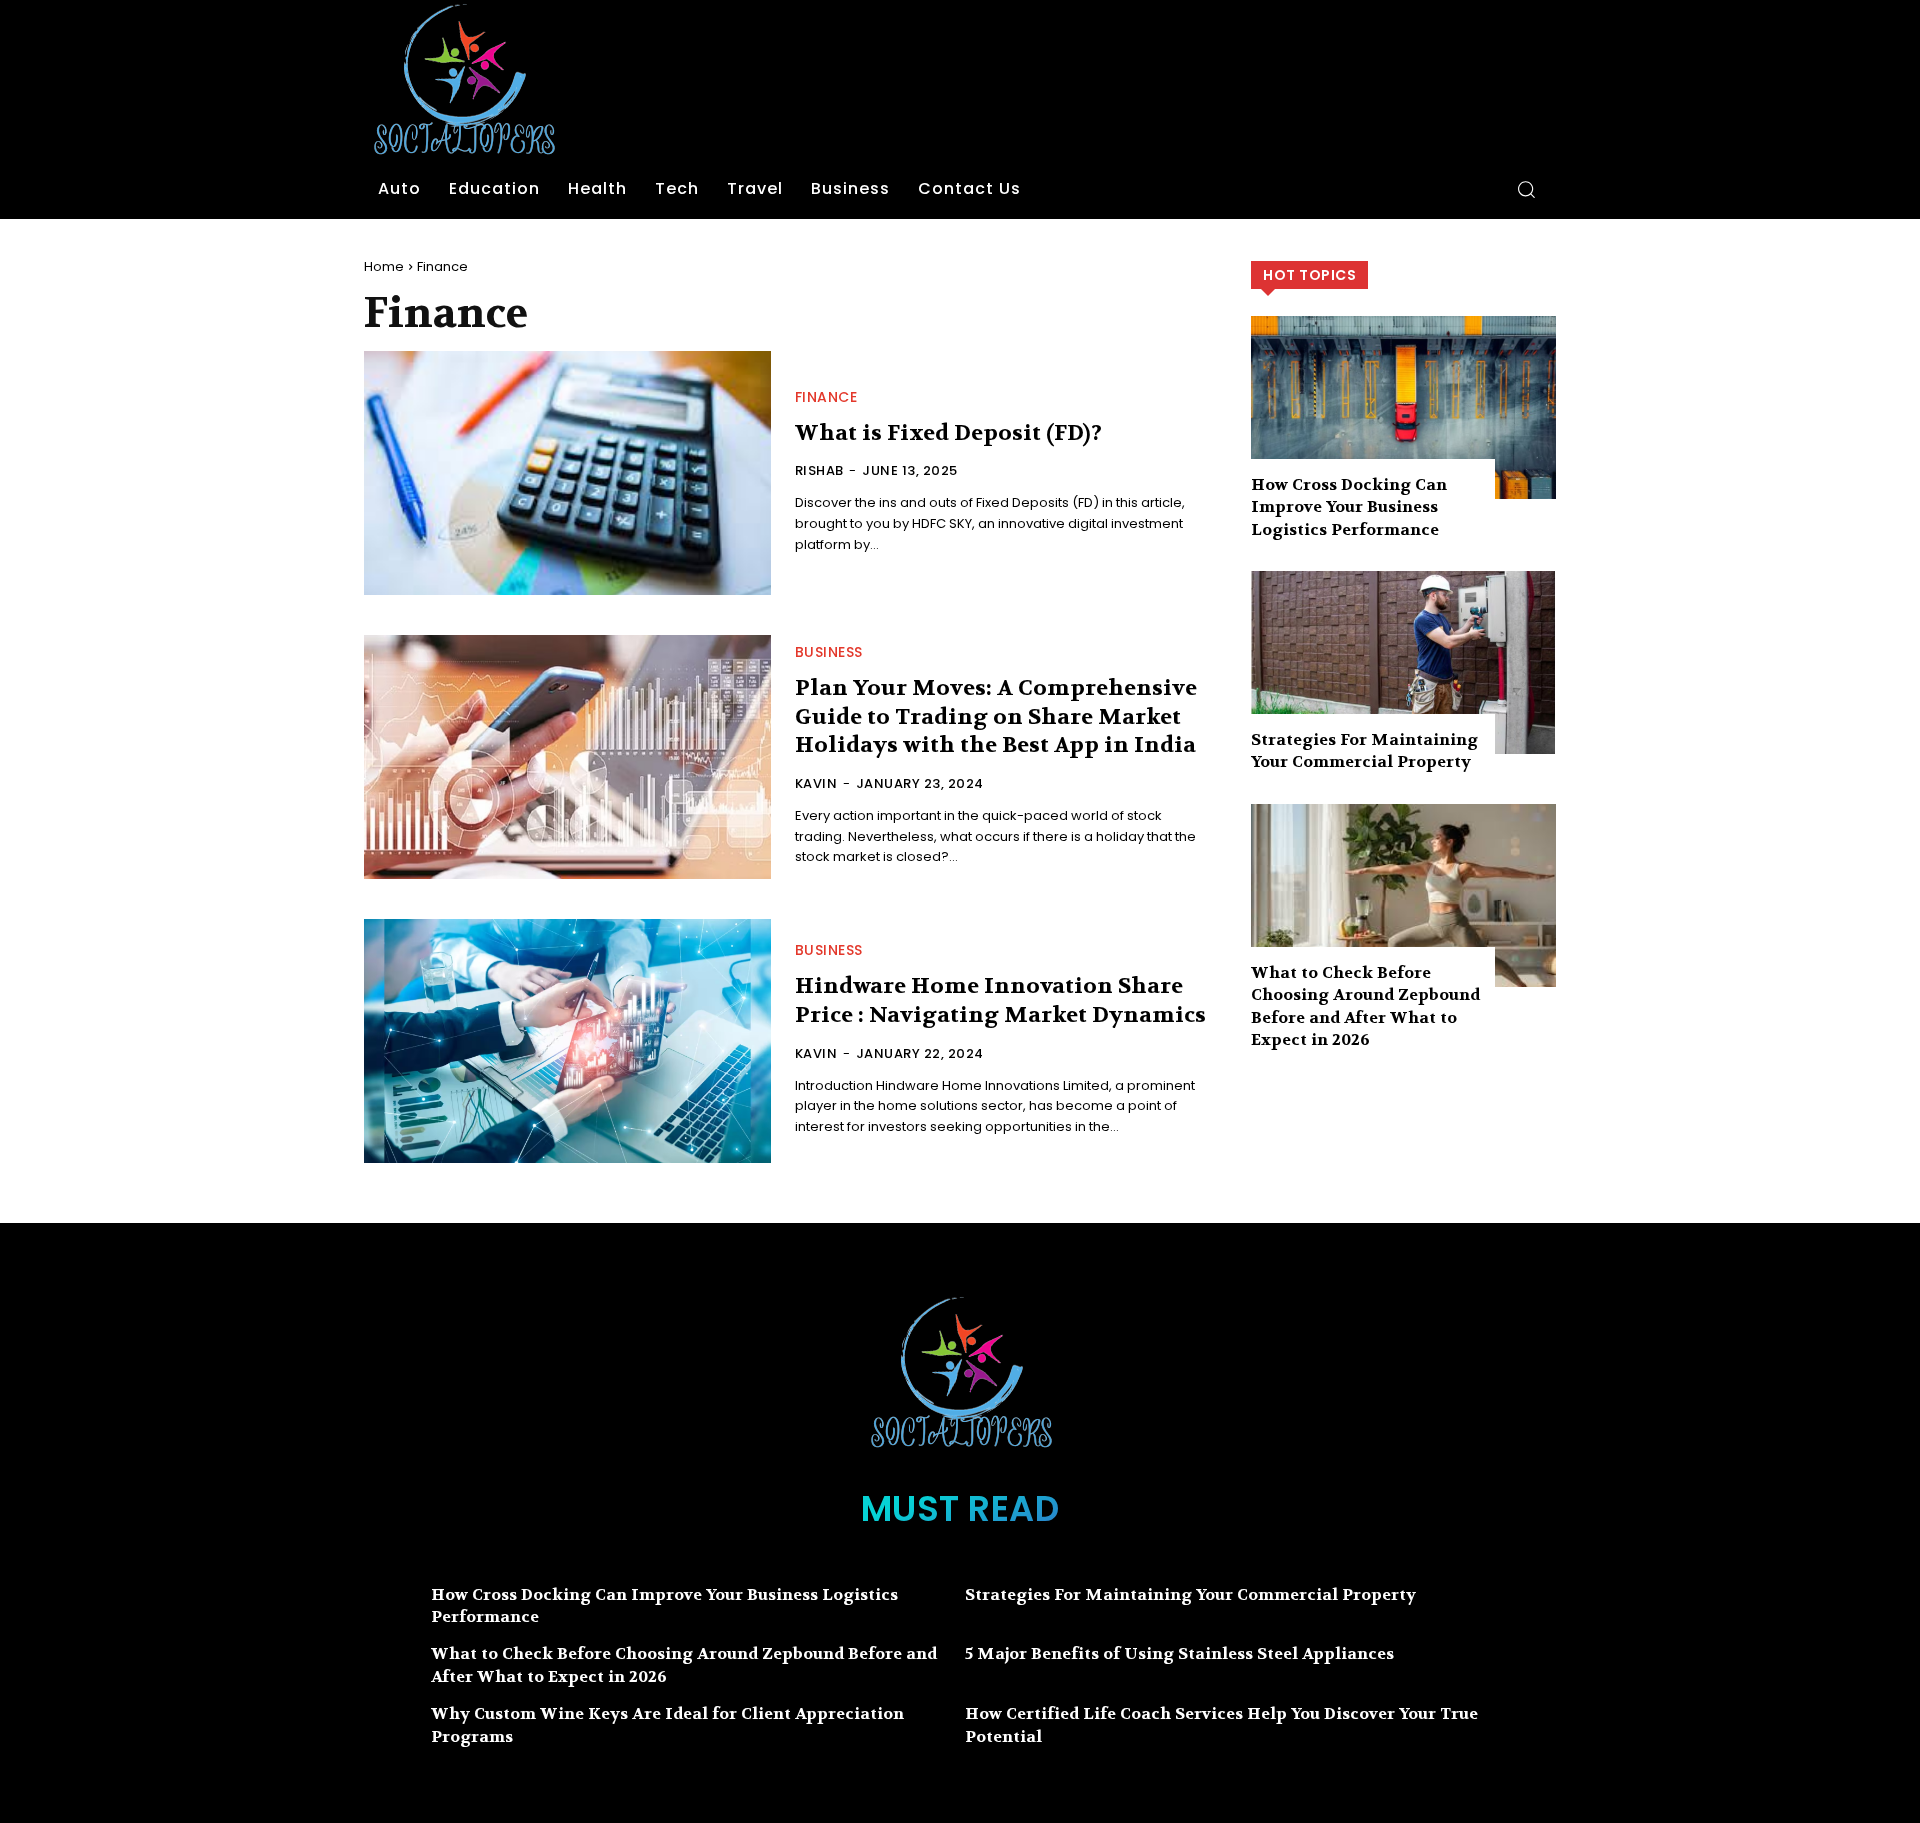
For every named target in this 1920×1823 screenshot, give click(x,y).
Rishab (819, 470)
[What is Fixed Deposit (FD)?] (567, 473)
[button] (1526, 189)
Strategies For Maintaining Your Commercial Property (1364, 750)
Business (829, 652)
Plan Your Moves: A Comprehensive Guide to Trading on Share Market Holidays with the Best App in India (996, 716)
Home (384, 266)
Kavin (816, 783)
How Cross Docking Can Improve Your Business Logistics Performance (1349, 507)
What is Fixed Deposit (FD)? (948, 433)
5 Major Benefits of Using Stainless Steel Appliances (1179, 1653)
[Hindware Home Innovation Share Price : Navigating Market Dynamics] (567, 1041)
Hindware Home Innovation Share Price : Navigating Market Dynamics (1000, 1000)
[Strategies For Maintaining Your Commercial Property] (1403, 662)
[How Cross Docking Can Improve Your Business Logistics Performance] (1403, 407)
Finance (826, 397)
